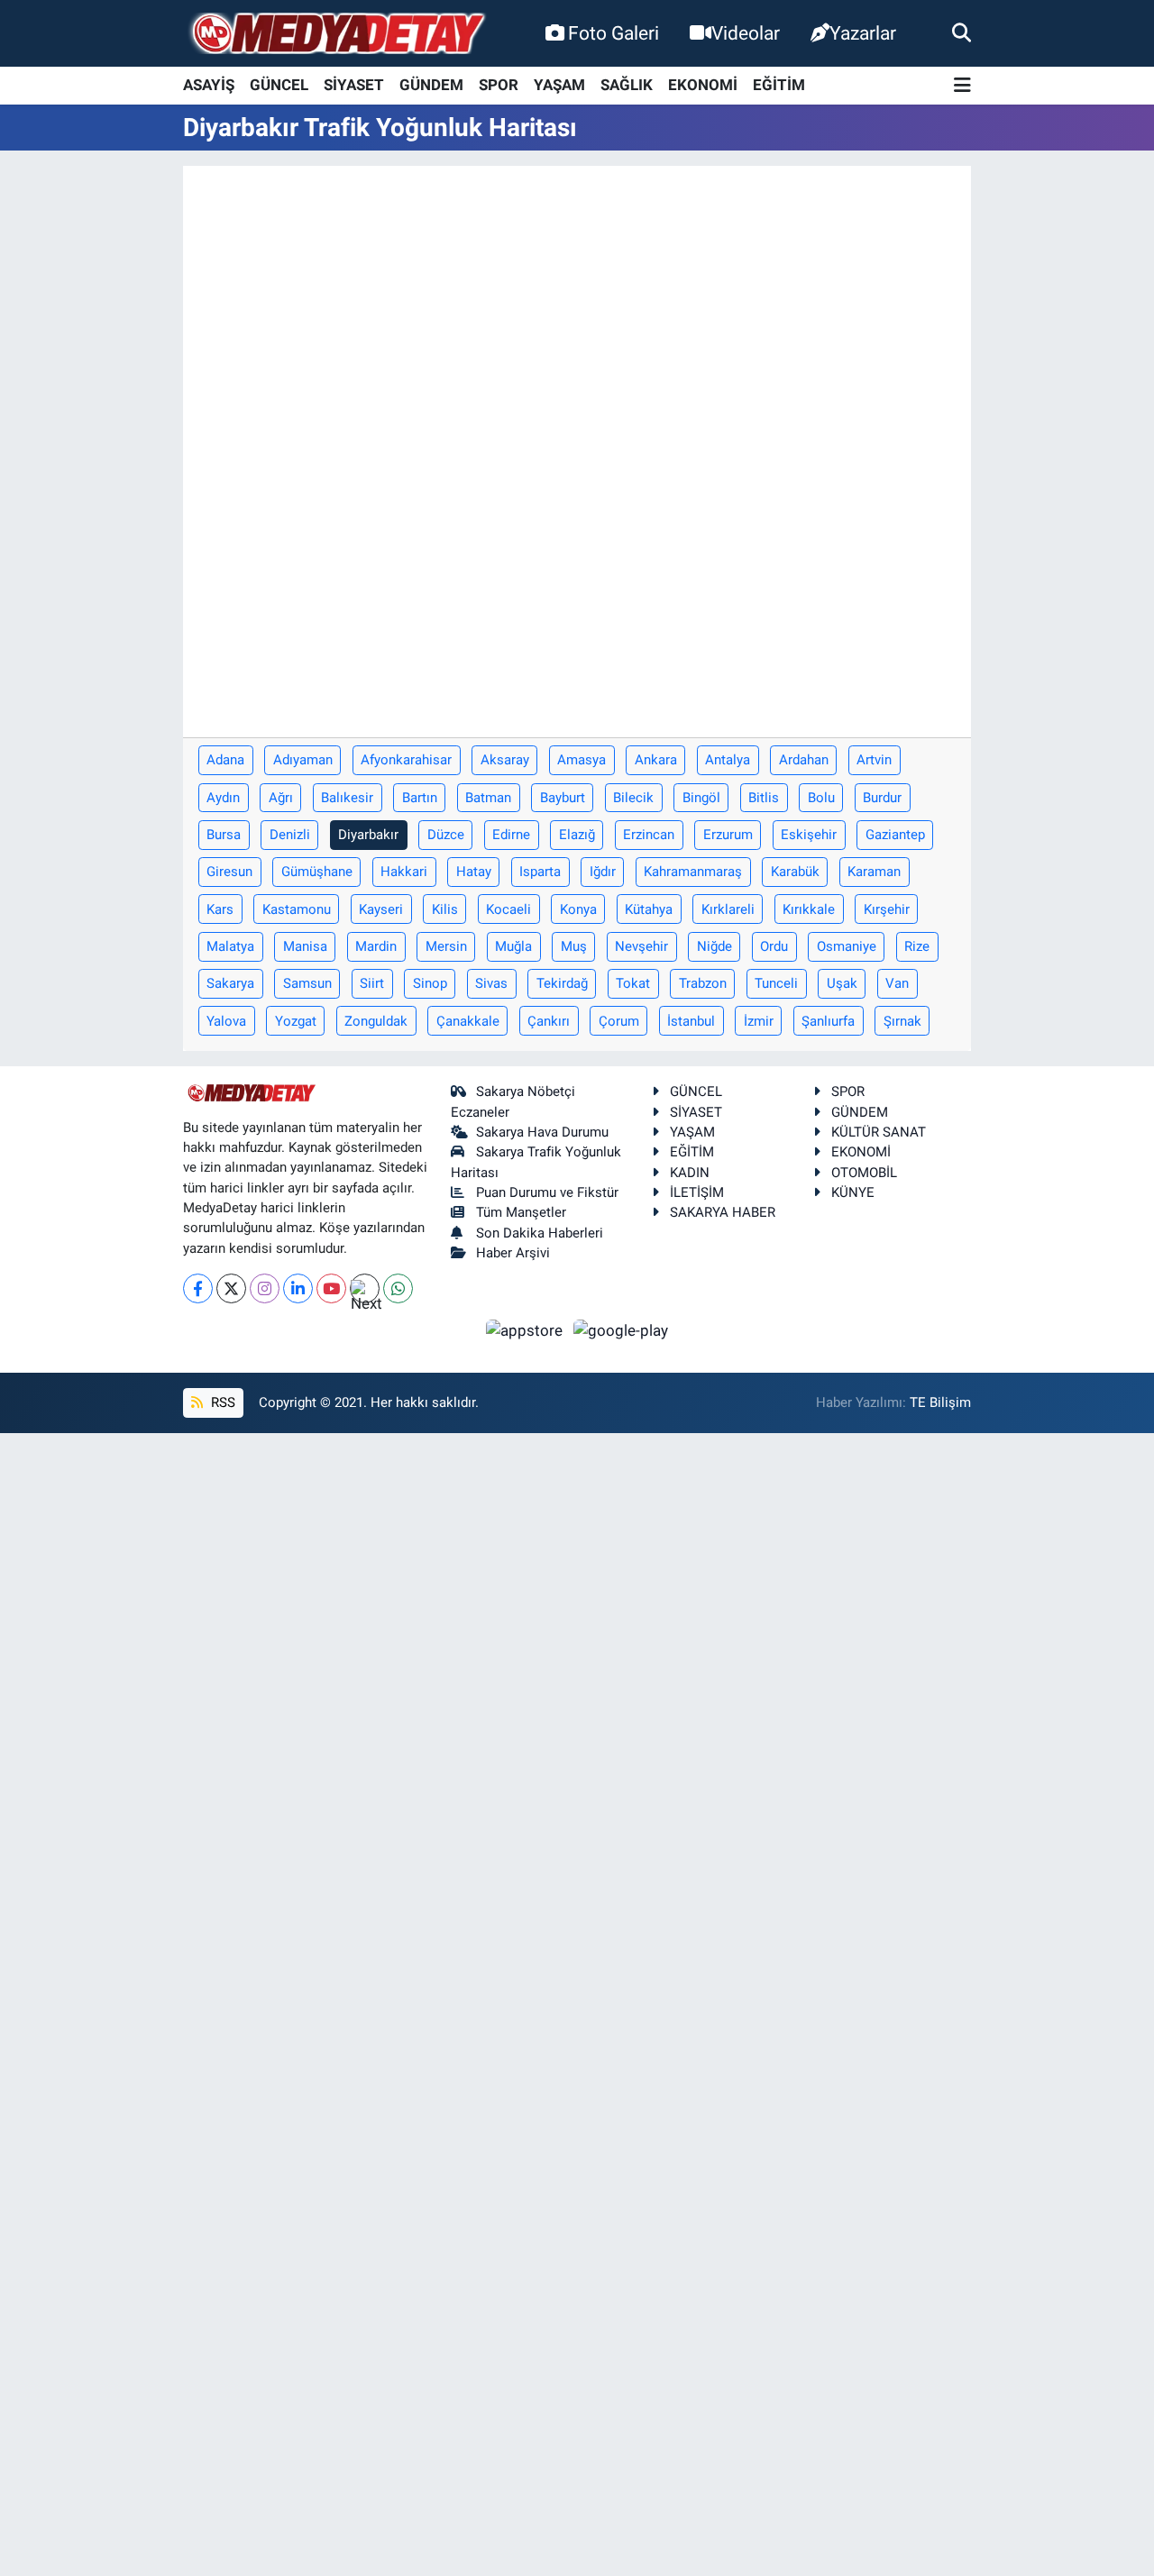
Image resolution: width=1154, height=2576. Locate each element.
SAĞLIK (627, 85)
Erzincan (649, 835)
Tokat (633, 983)
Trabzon (703, 983)
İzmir (759, 1021)
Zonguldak (376, 1021)
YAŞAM (559, 85)
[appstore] (527, 1329)
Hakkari (404, 872)
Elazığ (577, 835)
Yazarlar (863, 33)
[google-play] (621, 1329)
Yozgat (296, 1021)
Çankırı (549, 1021)
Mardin (376, 946)
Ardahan (804, 760)
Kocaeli (508, 909)
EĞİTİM (779, 85)
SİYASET (354, 85)
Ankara (656, 760)
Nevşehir (641, 946)
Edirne (511, 835)
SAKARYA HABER (723, 1212)
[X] (231, 1288)
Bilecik (633, 798)
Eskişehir (809, 835)
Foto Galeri (614, 33)
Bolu (821, 798)
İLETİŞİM (697, 1192)
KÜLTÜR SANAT (879, 1132)
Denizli (290, 835)
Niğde (714, 946)
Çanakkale (468, 1021)
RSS (221, 1402)
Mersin (446, 946)
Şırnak (902, 1021)
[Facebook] (198, 1288)
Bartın (420, 798)
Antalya (728, 760)
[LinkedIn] (298, 1288)
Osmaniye (847, 946)
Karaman (874, 872)
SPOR (499, 85)
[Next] (365, 1288)
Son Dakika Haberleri (540, 1233)
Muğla (513, 946)
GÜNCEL (279, 85)
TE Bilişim (940, 1402)
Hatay (474, 872)
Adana (225, 760)
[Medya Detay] (336, 34)
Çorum (619, 1021)
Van (897, 983)
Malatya (230, 946)
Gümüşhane (317, 872)
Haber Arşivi (513, 1253)
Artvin (874, 760)
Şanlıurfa (828, 1021)
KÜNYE (853, 1192)
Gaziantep (895, 835)
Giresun (229, 872)
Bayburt (563, 798)
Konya (578, 909)
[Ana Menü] (962, 86)
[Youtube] (331, 1288)
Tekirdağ (562, 983)
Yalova (226, 1021)
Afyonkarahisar (406, 760)
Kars (220, 909)
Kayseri (381, 909)
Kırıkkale (809, 909)
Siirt (372, 983)
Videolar (746, 33)
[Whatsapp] (398, 1288)
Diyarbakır (368, 835)
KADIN (690, 1173)
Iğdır (603, 872)
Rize (917, 946)
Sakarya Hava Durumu (542, 1132)
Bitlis (764, 798)
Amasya (582, 760)
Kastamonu (297, 909)
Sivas (491, 983)
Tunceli (776, 983)
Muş (574, 946)
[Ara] (962, 32)
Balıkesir (347, 798)
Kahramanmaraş (693, 872)
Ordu (774, 946)
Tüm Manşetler (521, 1212)
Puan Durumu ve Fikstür (547, 1192)
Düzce (446, 835)
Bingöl (701, 798)
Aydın (223, 798)
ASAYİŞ (209, 85)
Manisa (305, 946)
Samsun (307, 983)
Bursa (224, 835)
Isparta (540, 872)
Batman (488, 798)
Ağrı (281, 798)
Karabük (795, 872)
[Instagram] (265, 1288)
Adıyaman (303, 760)
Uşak (842, 983)
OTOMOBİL (864, 1173)
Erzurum (728, 835)
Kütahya (649, 909)
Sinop (430, 983)
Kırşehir (887, 909)
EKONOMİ (703, 85)
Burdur (882, 798)
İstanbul (691, 1021)
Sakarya (230, 983)
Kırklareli (728, 909)
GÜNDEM (431, 85)
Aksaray (505, 760)
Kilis (445, 909)
